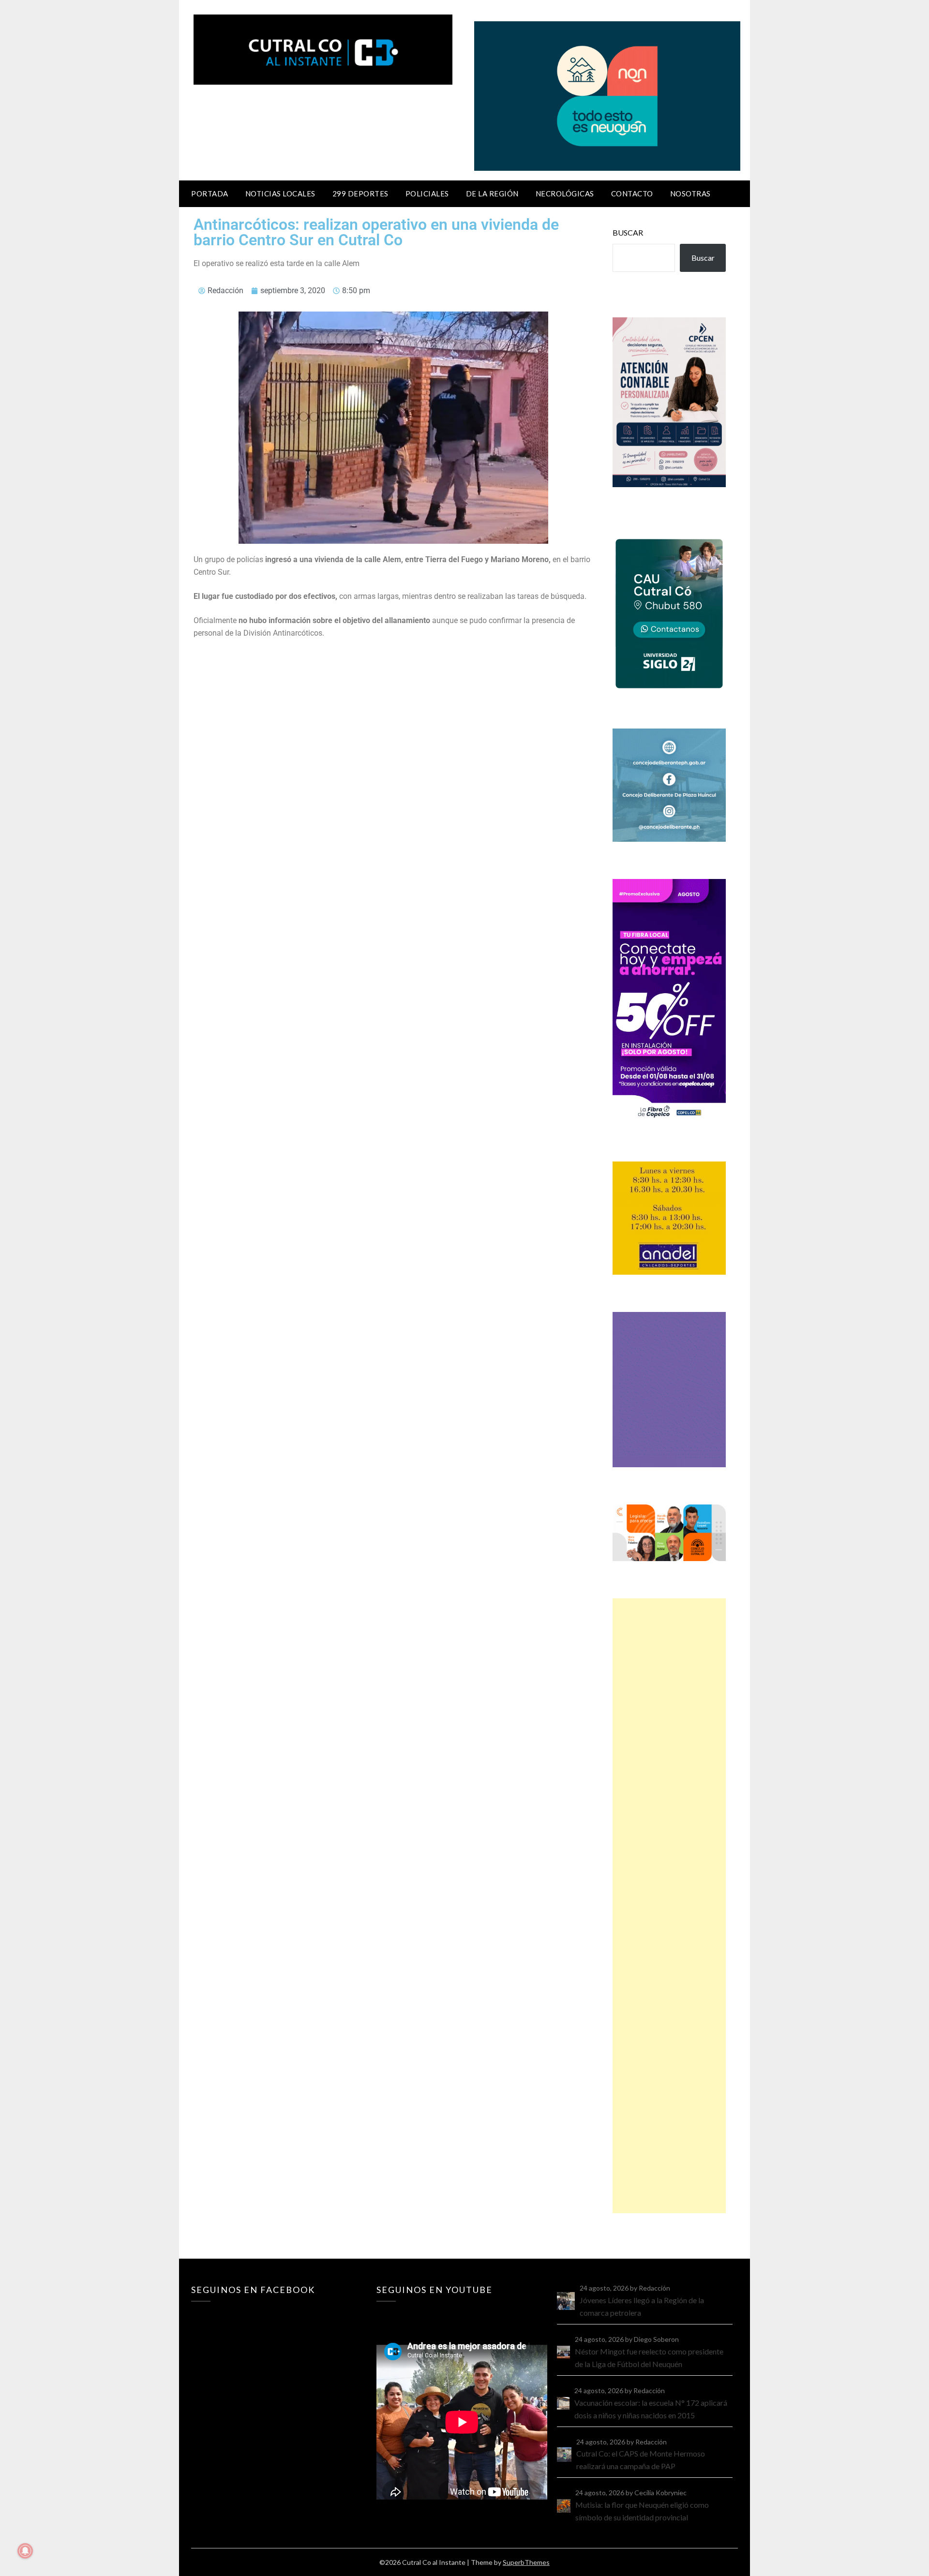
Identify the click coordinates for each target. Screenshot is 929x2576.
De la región (492, 194)
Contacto (632, 194)
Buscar (628, 232)
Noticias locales (280, 194)
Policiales (427, 194)
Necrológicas (565, 194)
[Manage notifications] (25, 2551)
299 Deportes (360, 194)
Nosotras (690, 194)
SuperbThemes (526, 2562)
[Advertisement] (669, 1906)
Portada (210, 194)
